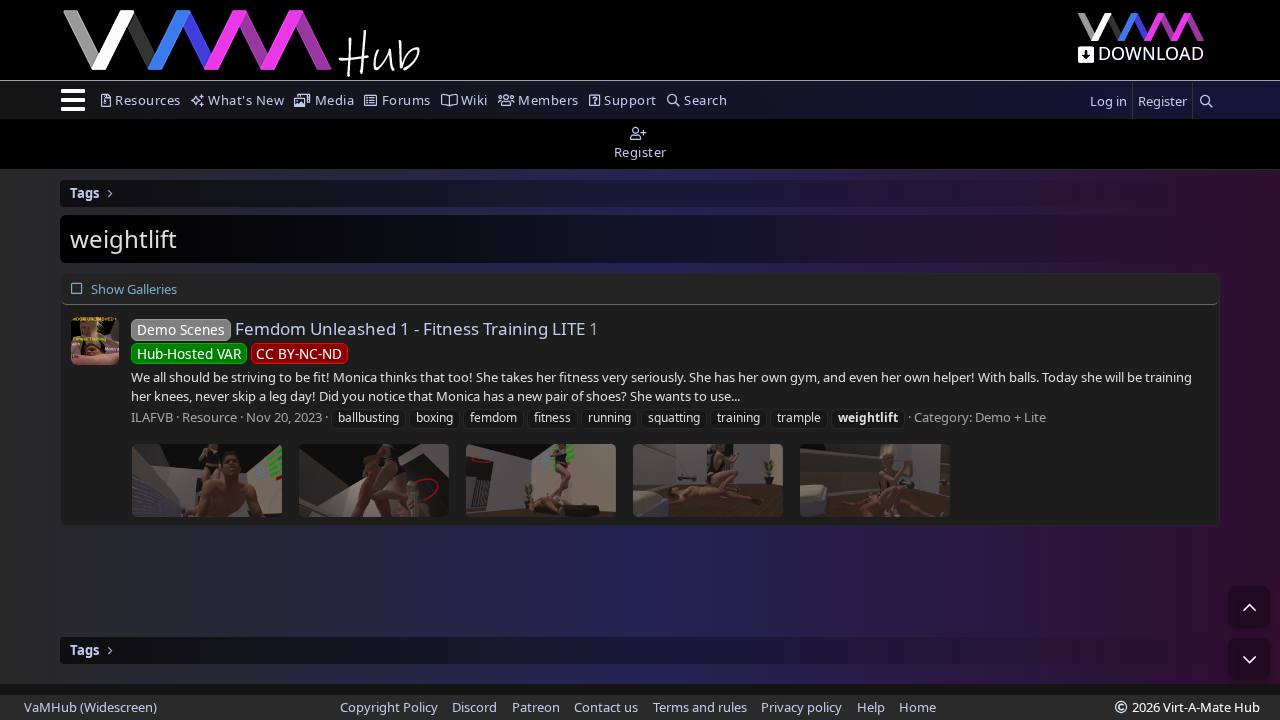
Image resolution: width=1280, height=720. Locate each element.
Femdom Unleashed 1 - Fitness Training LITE (361, 328)
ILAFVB (152, 417)
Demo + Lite (1010, 417)
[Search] (1206, 101)
